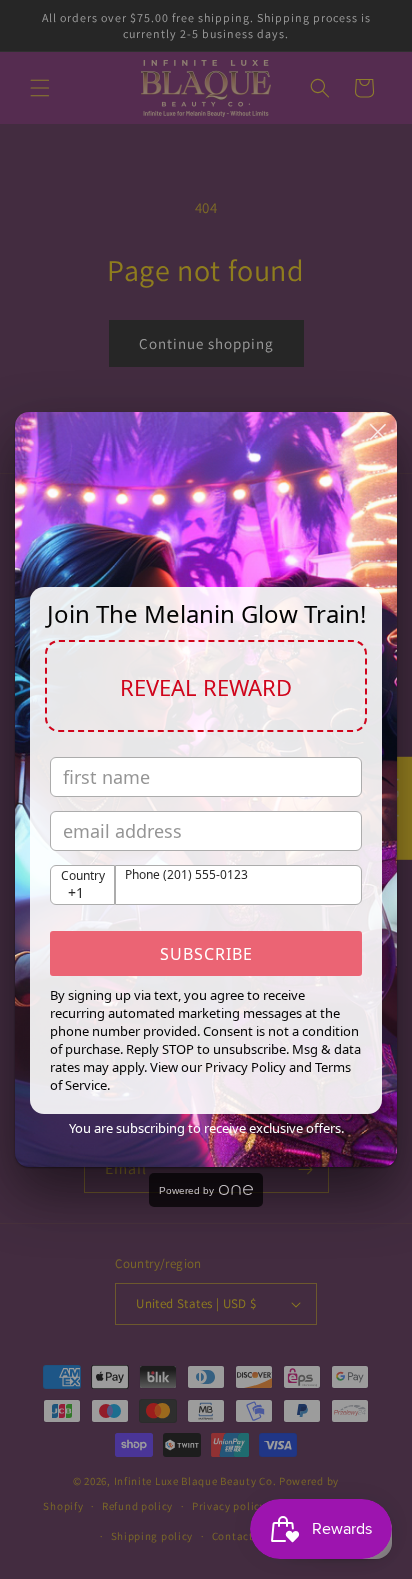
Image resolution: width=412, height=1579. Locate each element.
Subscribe (206, 954)
